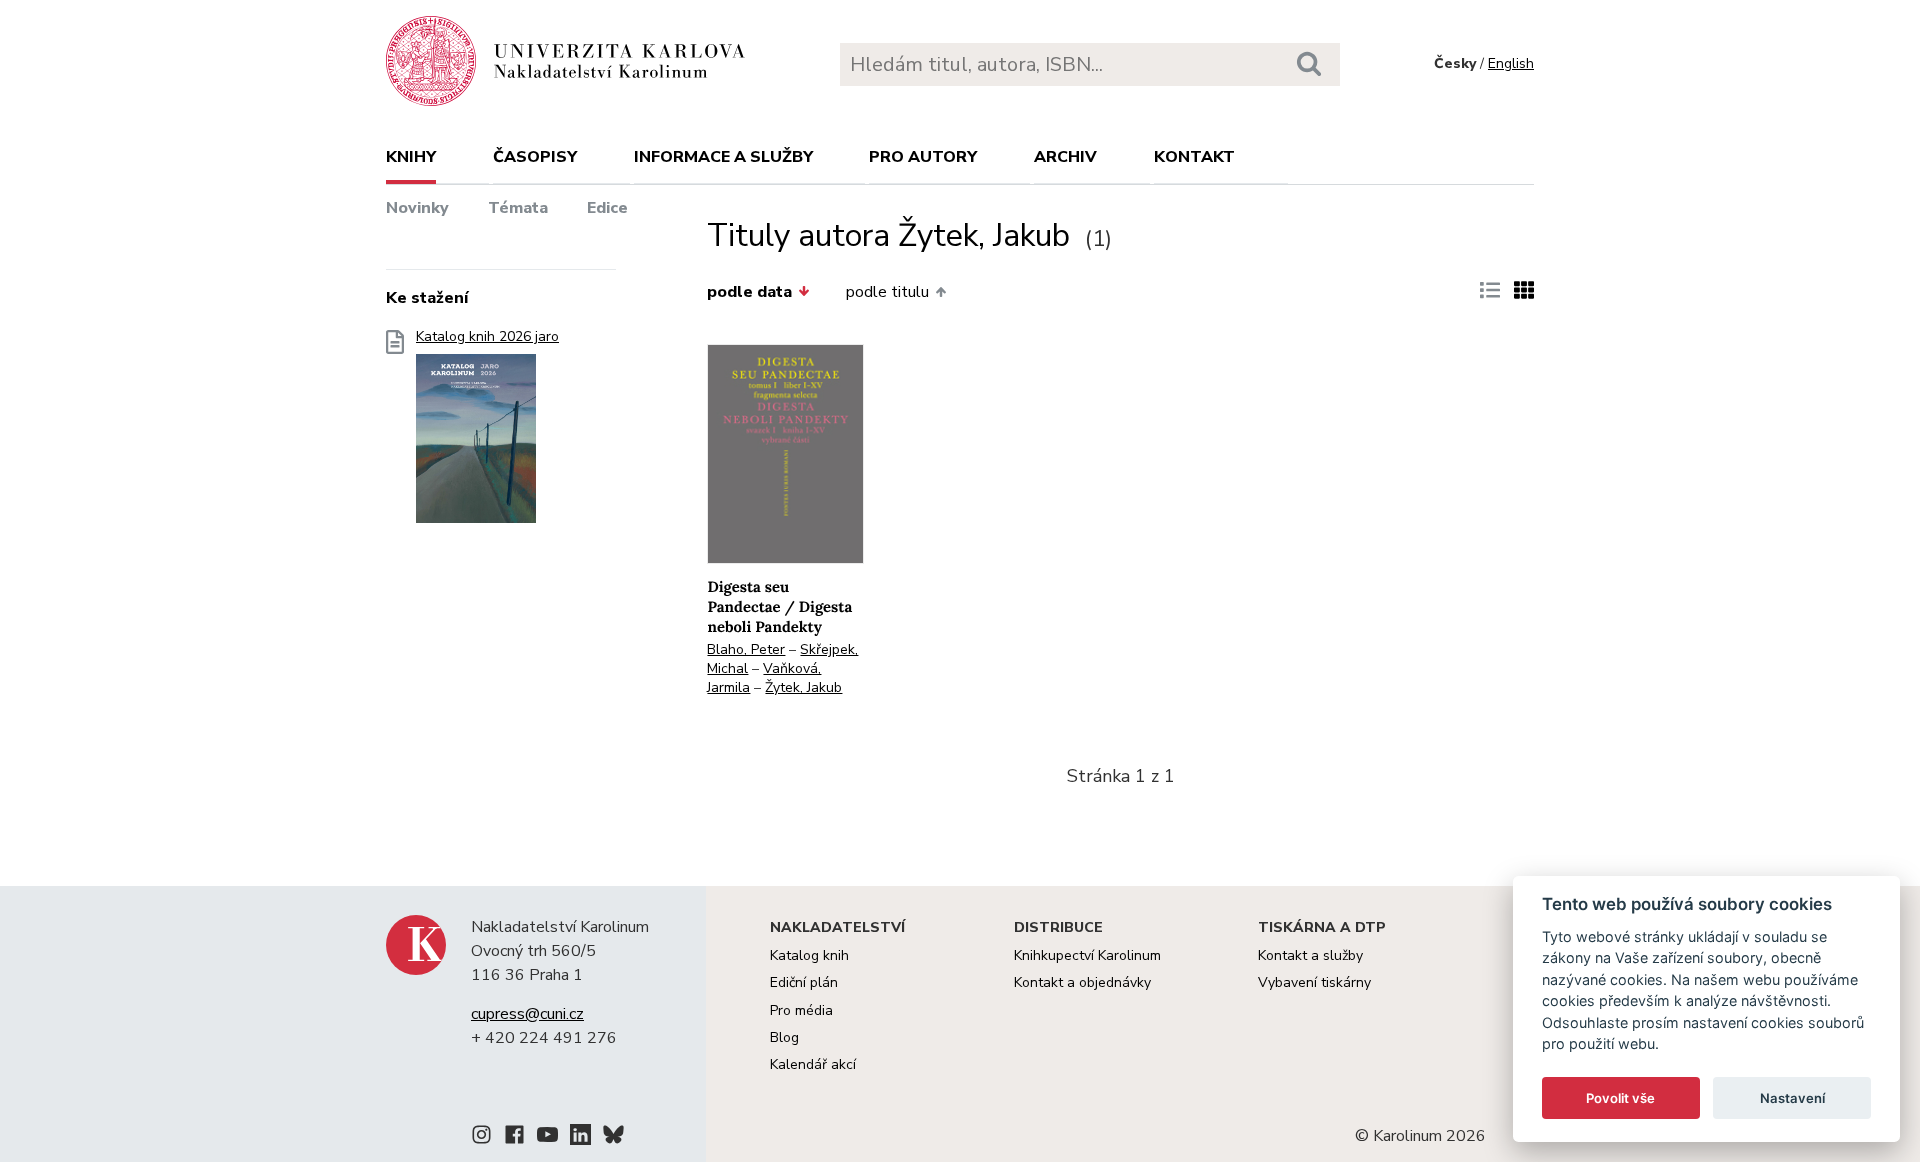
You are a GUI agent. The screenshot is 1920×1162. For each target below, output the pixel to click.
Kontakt (1194, 157)
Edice (607, 208)
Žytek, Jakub (803, 687)
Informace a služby (723, 157)
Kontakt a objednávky (1082, 982)
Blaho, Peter (746, 649)
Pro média (801, 1010)
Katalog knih (809, 955)
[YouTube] (547, 1138)
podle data (749, 292)
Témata (518, 208)
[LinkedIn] (580, 1138)
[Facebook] (514, 1138)
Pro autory (923, 157)
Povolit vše (1620, 1098)
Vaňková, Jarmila (764, 678)
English (1511, 63)
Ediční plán (804, 982)
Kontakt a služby (1310, 955)
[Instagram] (481, 1138)
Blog (784, 1037)
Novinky (417, 208)
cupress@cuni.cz (527, 1014)
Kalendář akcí (813, 1064)
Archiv (1065, 157)
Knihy (411, 157)
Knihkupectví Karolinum (1087, 955)
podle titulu (887, 292)
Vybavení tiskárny (1314, 982)
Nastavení (1792, 1098)
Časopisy (535, 157)
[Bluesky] (613, 1138)
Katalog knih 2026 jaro (487, 337)
